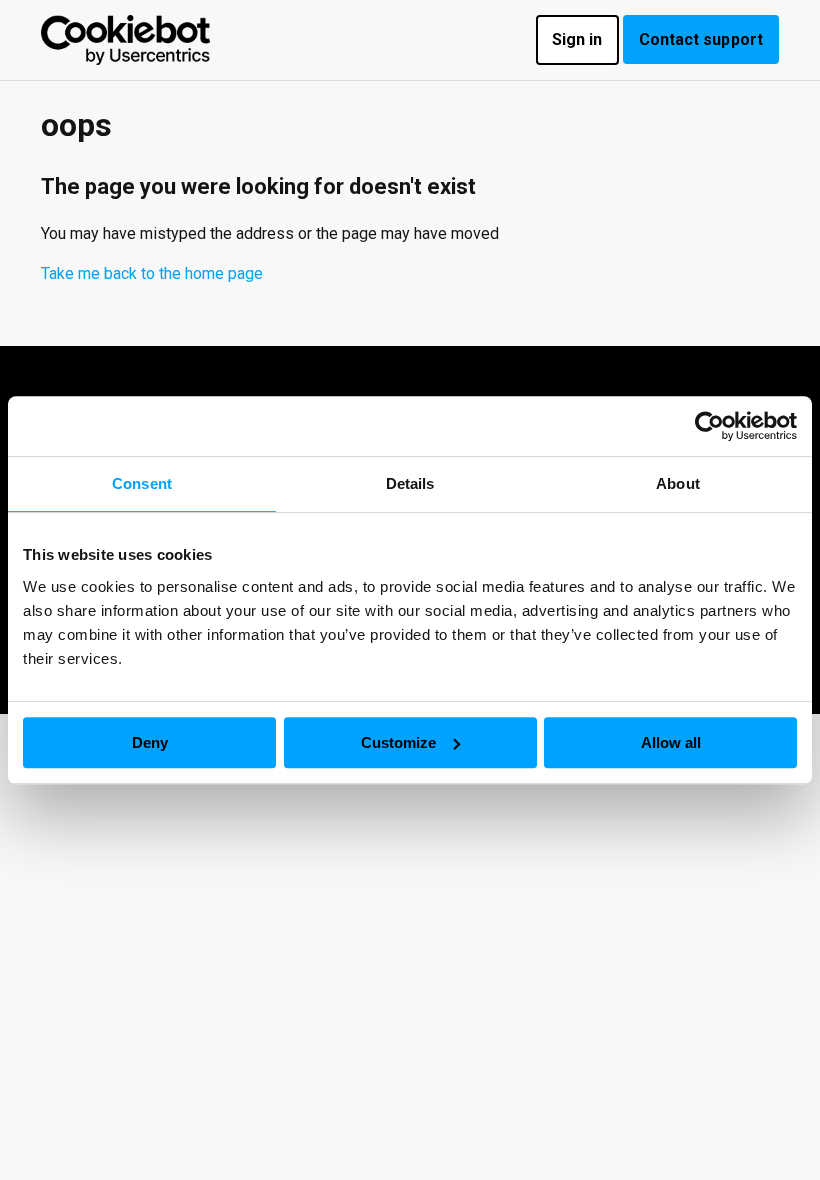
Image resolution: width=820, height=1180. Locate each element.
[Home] (125, 40)
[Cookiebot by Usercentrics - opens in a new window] (709, 426)
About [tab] (678, 483)
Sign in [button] (577, 39)
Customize (398, 742)
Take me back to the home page (152, 273)
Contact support (701, 39)
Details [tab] (410, 483)
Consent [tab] (142, 483)
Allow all (671, 742)
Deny (150, 742)
